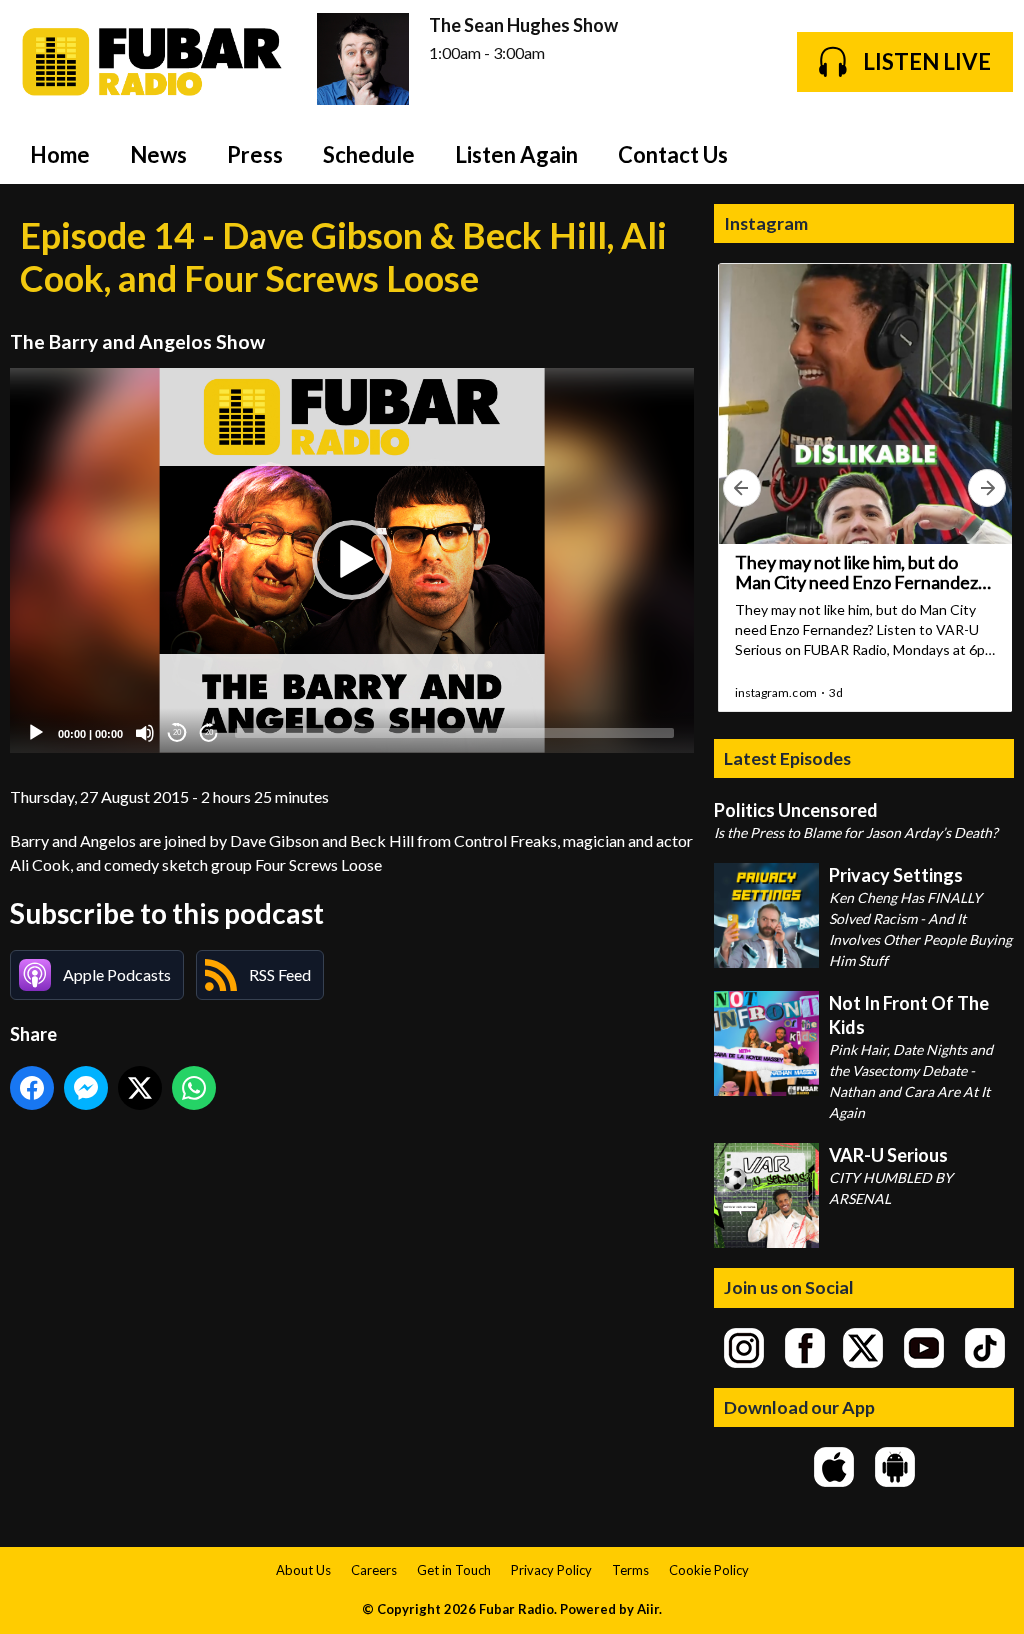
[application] (352, 560)
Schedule (369, 154)
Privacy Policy (551, 1570)
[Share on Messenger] (86, 1088)
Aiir (648, 1609)
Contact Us (673, 154)
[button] (352, 560)
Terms (630, 1570)
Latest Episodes (787, 758)
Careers (374, 1570)
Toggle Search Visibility (984, 154)
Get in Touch (454, 1570)
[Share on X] (140, 1088)
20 (177, 732)
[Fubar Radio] (153, 62)
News (158, 154)
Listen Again (516, 154)
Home (60, 154)
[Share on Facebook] (32, 1088)
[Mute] (145, 733)
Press (255, 154)
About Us (303, 1570)
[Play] (36, 733)
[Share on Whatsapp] (194, 1088)
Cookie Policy (709, 1570)
